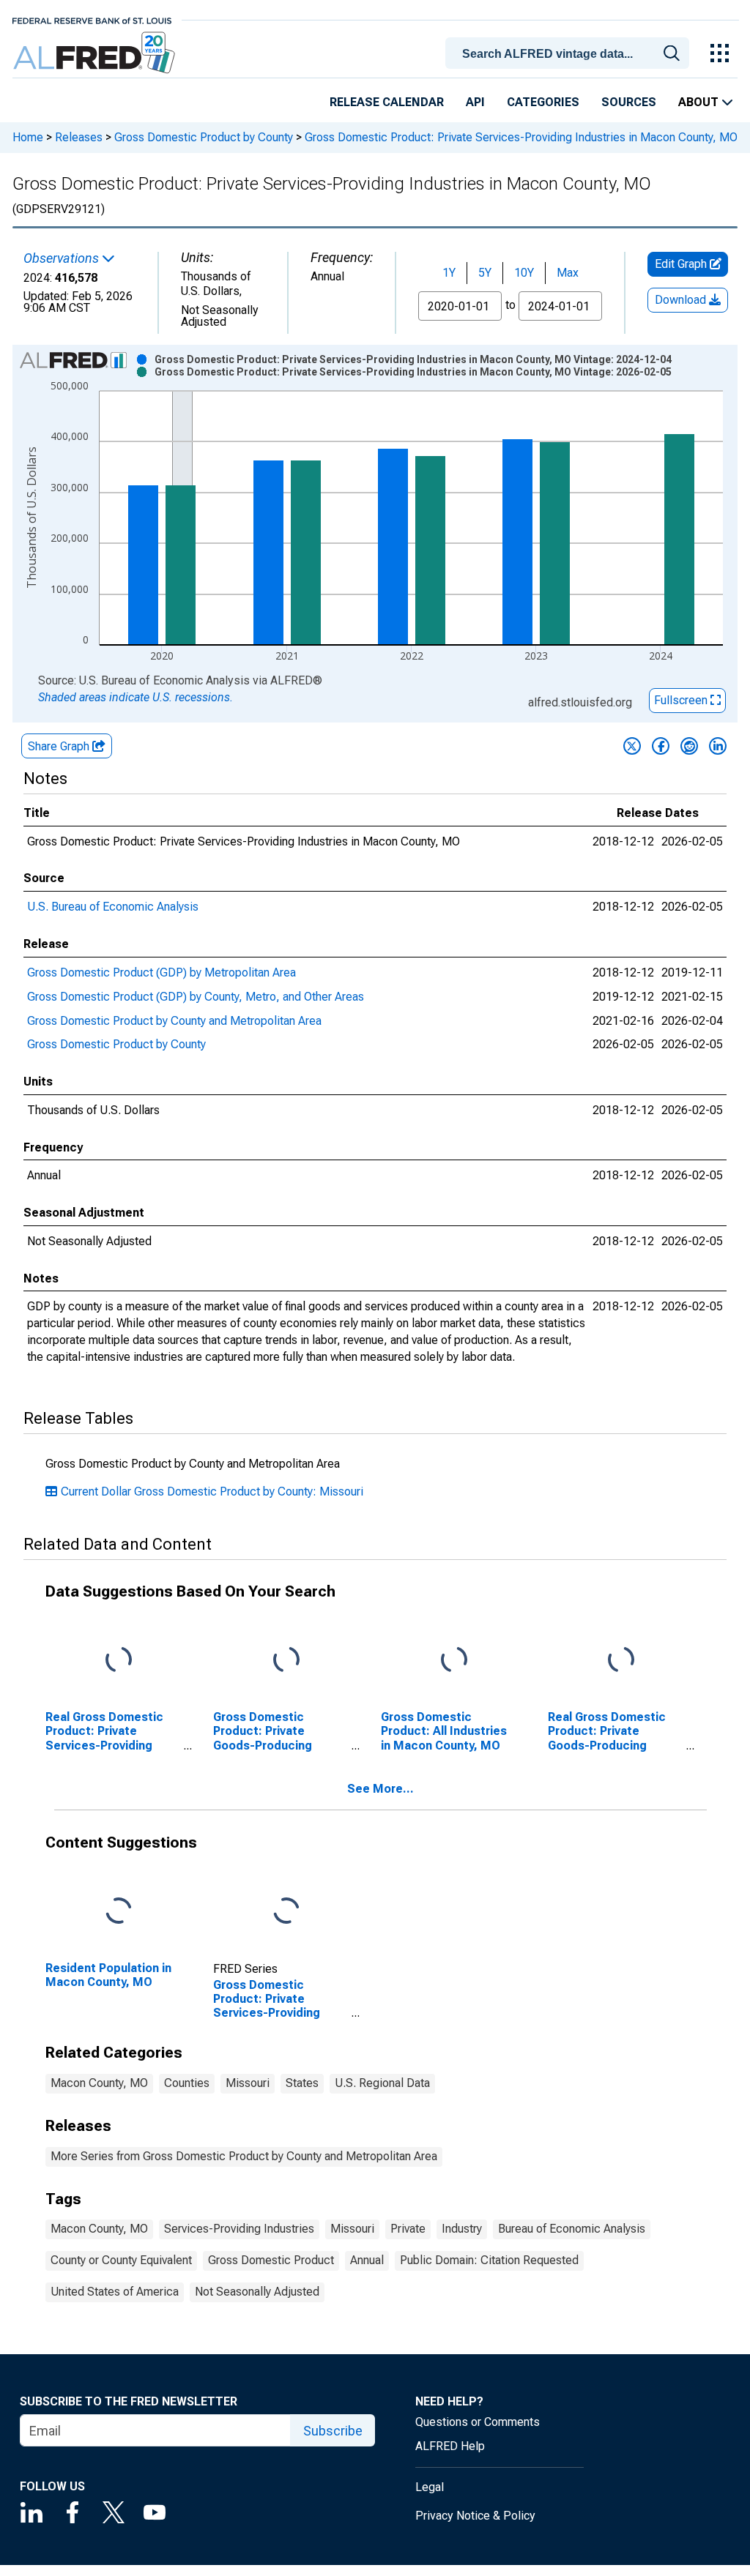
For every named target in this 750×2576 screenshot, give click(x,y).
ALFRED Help (450, 2446)
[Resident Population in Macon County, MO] (119, 1912)
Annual (367, 2260)
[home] (96, 53)
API (475, 102)
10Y (524, 273)
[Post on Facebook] (661, 746)
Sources (629, 102)
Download (682, 300)
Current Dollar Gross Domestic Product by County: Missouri (212, 1492)
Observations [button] (63, 258)
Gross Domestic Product (271, 2260)
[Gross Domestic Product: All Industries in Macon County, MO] (454, 1661)
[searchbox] (570, 54)
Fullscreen (682, 700)
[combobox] (570, 52)
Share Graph (60, 746)
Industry (462, 2229)
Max (568, 273)
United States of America (115, 2292)
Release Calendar (387, 102)
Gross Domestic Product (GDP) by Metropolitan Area (161, 972)
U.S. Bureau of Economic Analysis (113, 907)
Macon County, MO (99, 2083)
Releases (79, 137)
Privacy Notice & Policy (475, 2516)
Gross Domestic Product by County (204, 137)
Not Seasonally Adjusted (257, 2292)
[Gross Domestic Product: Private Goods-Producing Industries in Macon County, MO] (286, 1661)
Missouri (248, 2083)
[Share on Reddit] (689, 746)
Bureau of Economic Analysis (572, 2229)
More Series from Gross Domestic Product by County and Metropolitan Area (244, 2156)
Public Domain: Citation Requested (489, 2260)
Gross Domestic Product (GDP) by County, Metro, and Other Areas (196, 997)
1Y (449, 273)
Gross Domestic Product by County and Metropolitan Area (174, 1021)
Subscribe (333, 2431)
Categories (543, 102)
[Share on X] (632, 746)
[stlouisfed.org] (92, 19)
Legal (430, 2487)
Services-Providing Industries (239, 2229)
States (302, 2083)
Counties (187, 2083)
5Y (485, 273)
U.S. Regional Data (382, 2083)
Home (28, 137)
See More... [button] (380, 1789)
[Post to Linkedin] (718, 746)
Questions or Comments (478, 2422)
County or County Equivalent (121, 2260)
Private (408, 2229)
